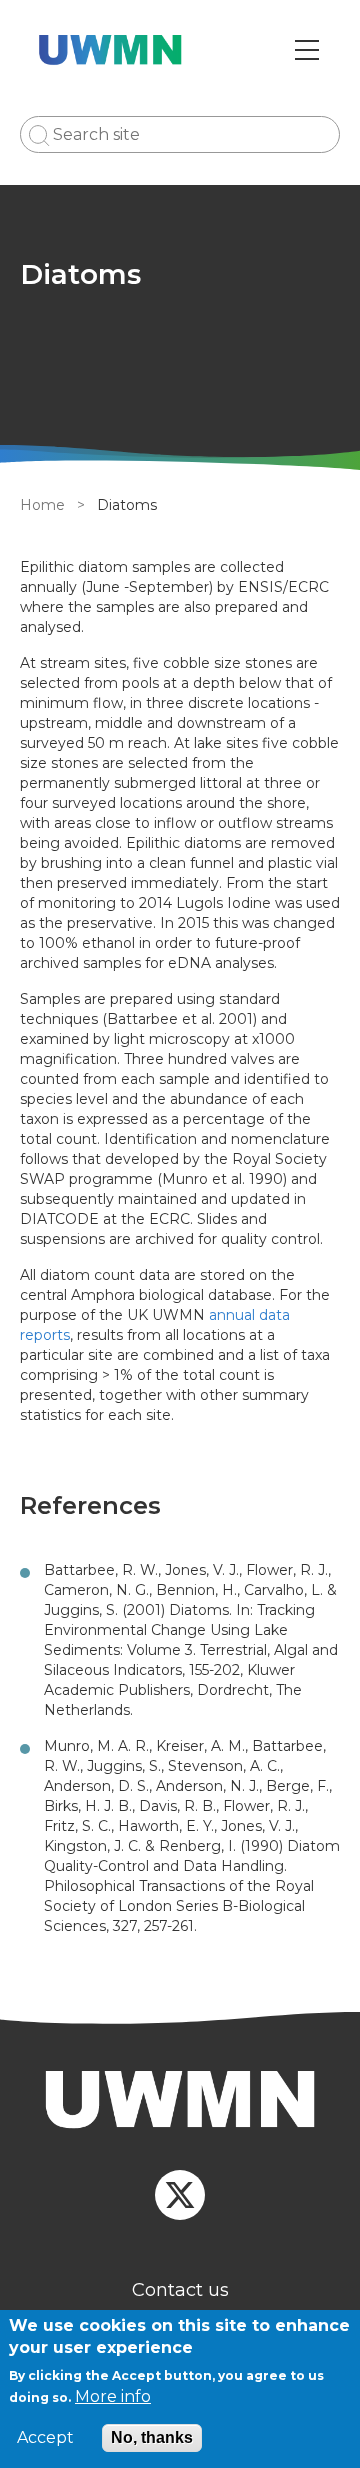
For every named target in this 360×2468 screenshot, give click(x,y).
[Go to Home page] (110, 50)
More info (113, 2396)
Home (42, 505)
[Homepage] (180, 2102)
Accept (45, 2438)
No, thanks (152, 2437)
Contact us (180, 2290)
